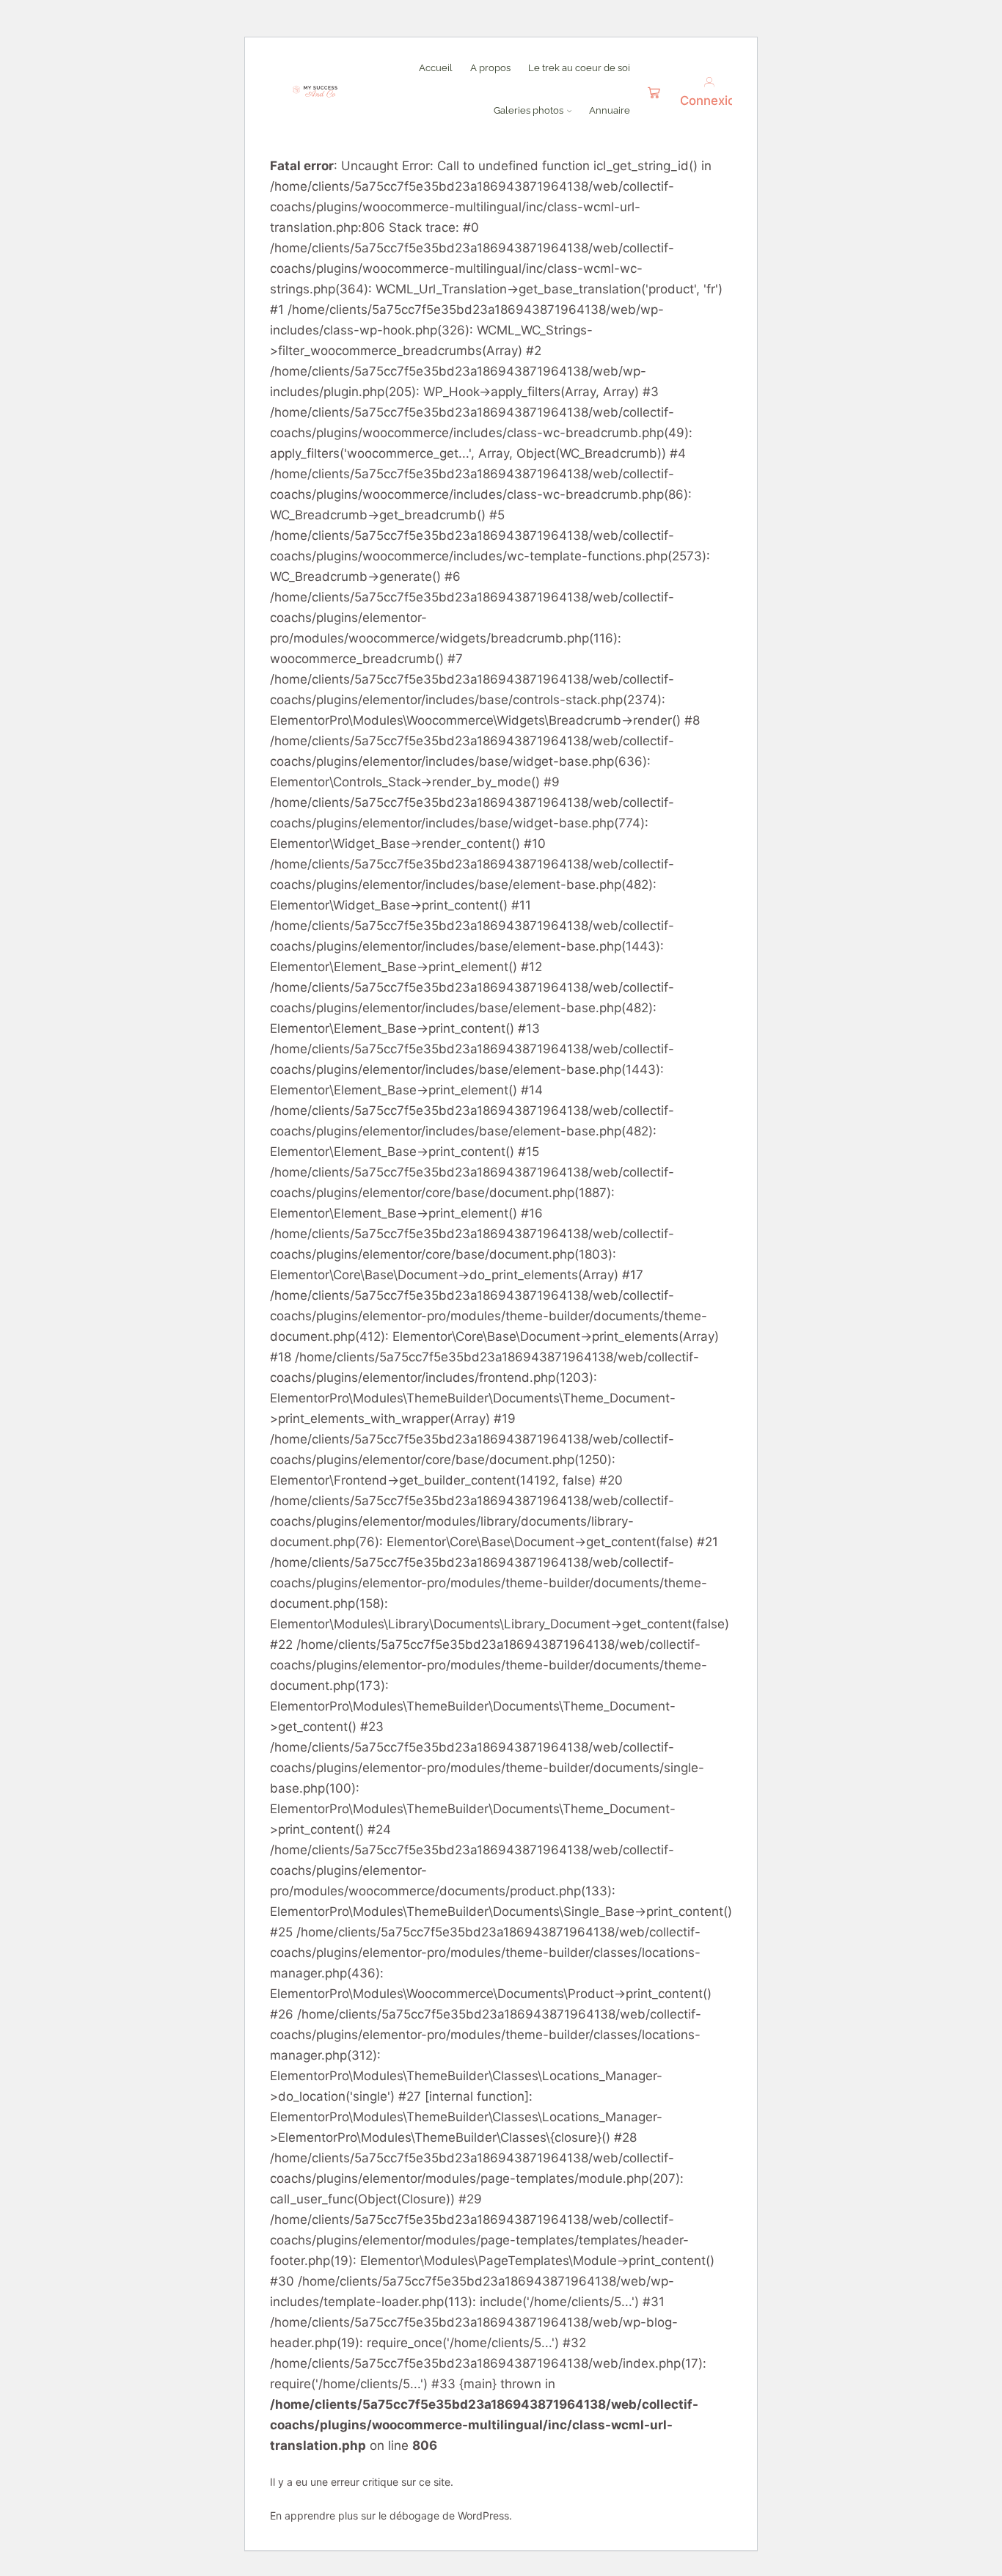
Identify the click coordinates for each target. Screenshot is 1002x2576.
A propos (490, 67)
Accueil (436, 67)
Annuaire (610, 110)
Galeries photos (529, 110)
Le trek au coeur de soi (579, 67)
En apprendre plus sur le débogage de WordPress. (391, 2515)
